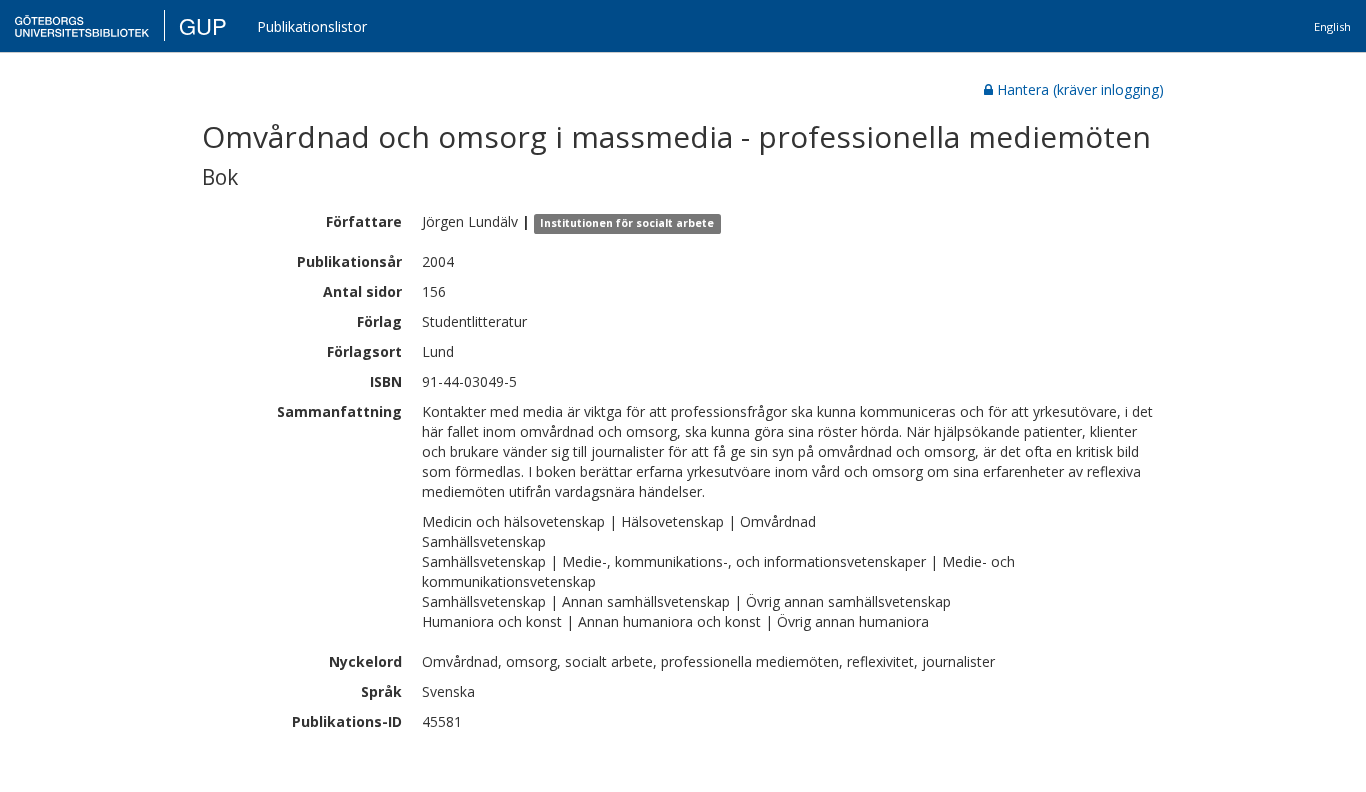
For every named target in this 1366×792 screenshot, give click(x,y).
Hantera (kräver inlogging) (1080, 89)
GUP (203, 25)
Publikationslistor (312, 26)
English (1332, 26)
